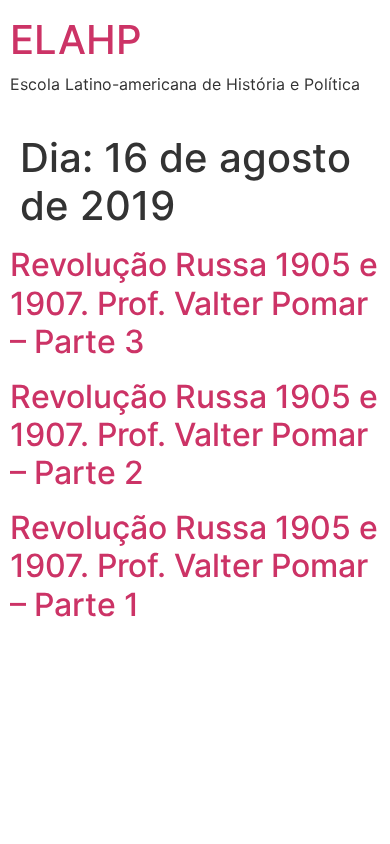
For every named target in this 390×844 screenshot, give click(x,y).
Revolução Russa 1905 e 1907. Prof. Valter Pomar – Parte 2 (194, 435)
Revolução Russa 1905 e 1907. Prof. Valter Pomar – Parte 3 (194, 303)
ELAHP (76, 39)
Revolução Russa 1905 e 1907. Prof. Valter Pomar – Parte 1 (194, 566)
